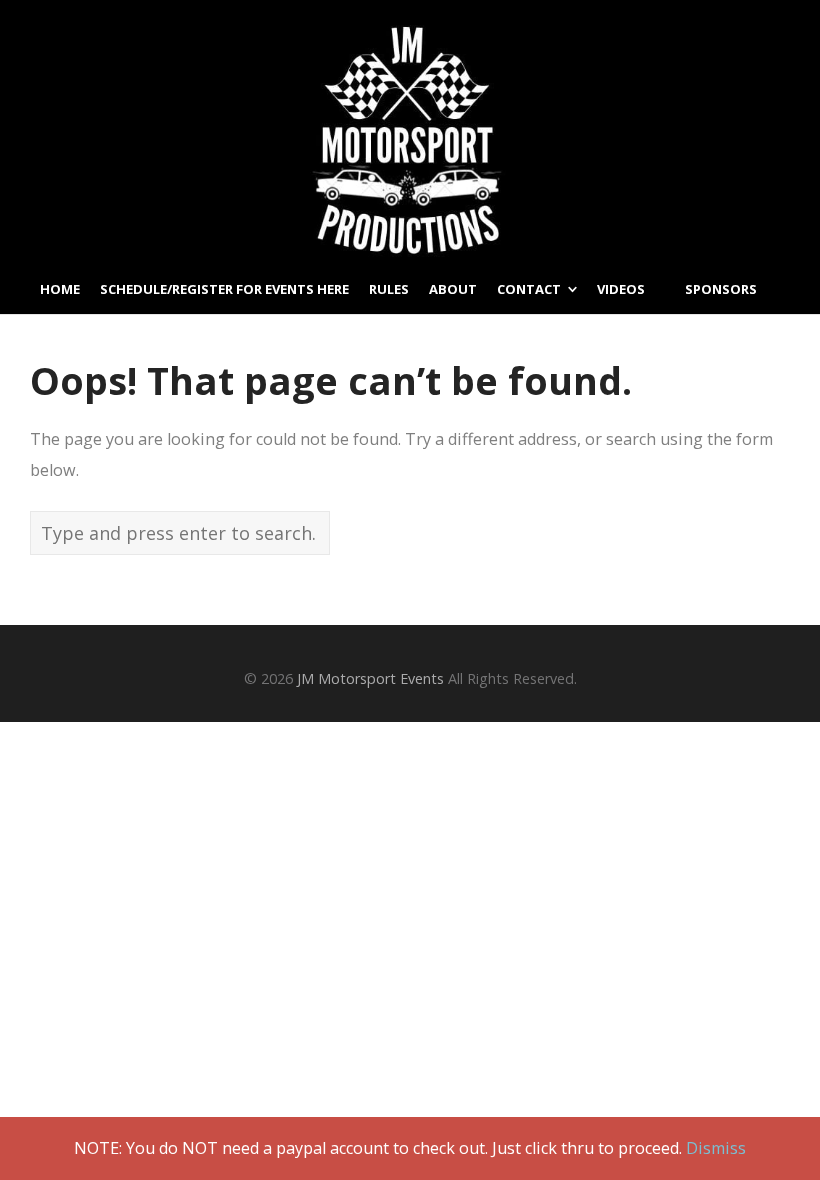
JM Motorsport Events (370, 678)
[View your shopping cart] (783, 407)
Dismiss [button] (716, 1148)
